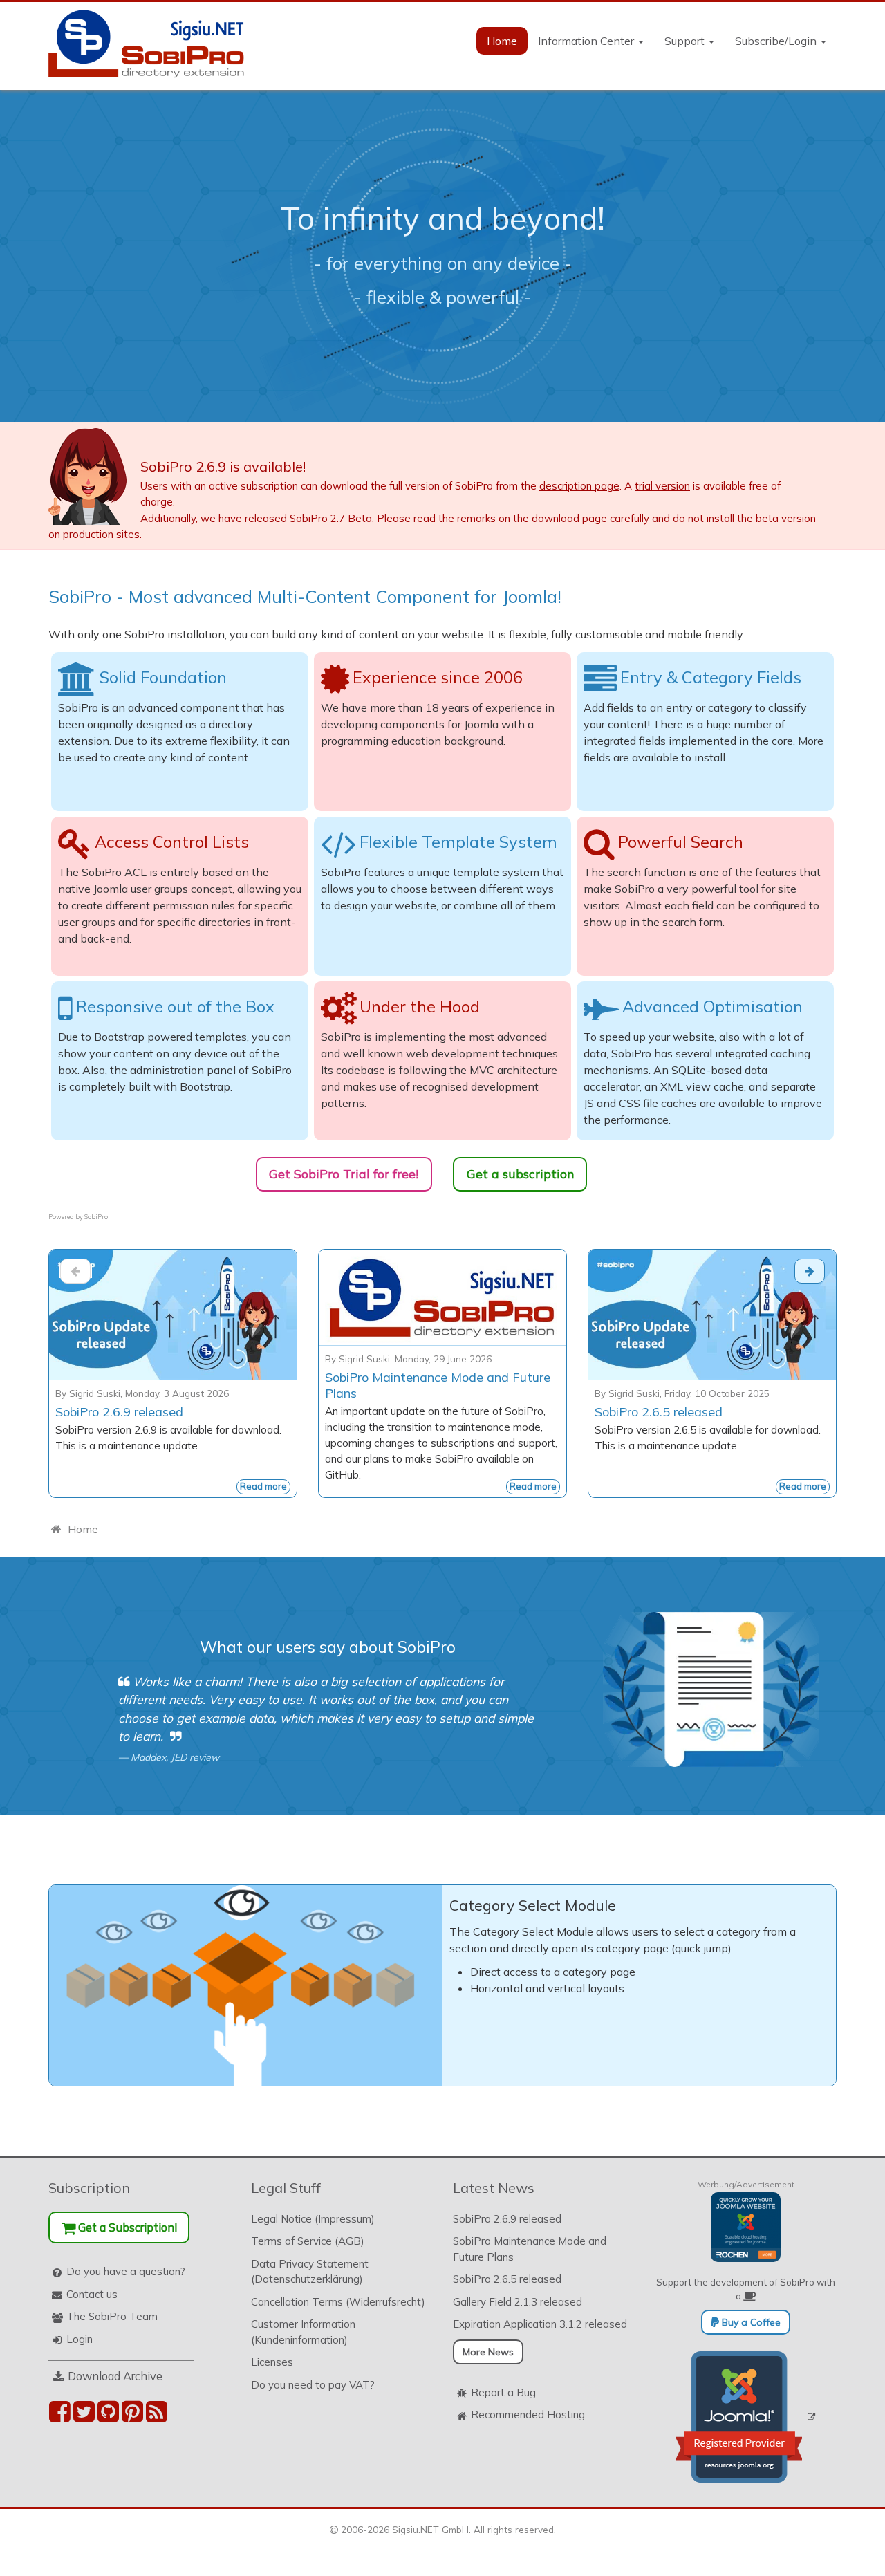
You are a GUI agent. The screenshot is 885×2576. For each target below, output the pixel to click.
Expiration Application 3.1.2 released (540, 2324)
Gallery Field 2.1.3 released (518, 2302)
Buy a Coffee (750, 2322)
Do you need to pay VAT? (313, 2385)
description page (579, 486)
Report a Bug (503, 2392)
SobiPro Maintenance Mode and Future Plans (530, 2249)
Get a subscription (520, 1174)
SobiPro (96, 1217)
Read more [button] (263, 1486)
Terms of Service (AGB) (308, 2241)
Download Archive (115, 2376)
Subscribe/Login (777, 41)
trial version (662, 486)
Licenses (272, 2362)
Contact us (92, 2294)
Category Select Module (533, 1905)
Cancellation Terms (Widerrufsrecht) (338, 2302)
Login (80, 2339)
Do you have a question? (126, 2271)
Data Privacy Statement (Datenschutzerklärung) (310, 2272)
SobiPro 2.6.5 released (659, 1412)
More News (488, 2352)
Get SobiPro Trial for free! (344, 1174)
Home (502, 41)
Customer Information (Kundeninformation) (303, 2332)
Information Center (587, 41)
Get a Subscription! (126, 2227)
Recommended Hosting (528, 2415)
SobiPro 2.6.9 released (119, 1412)
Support (686, 41)
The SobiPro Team (112, 2316)
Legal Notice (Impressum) (313, 2219)
